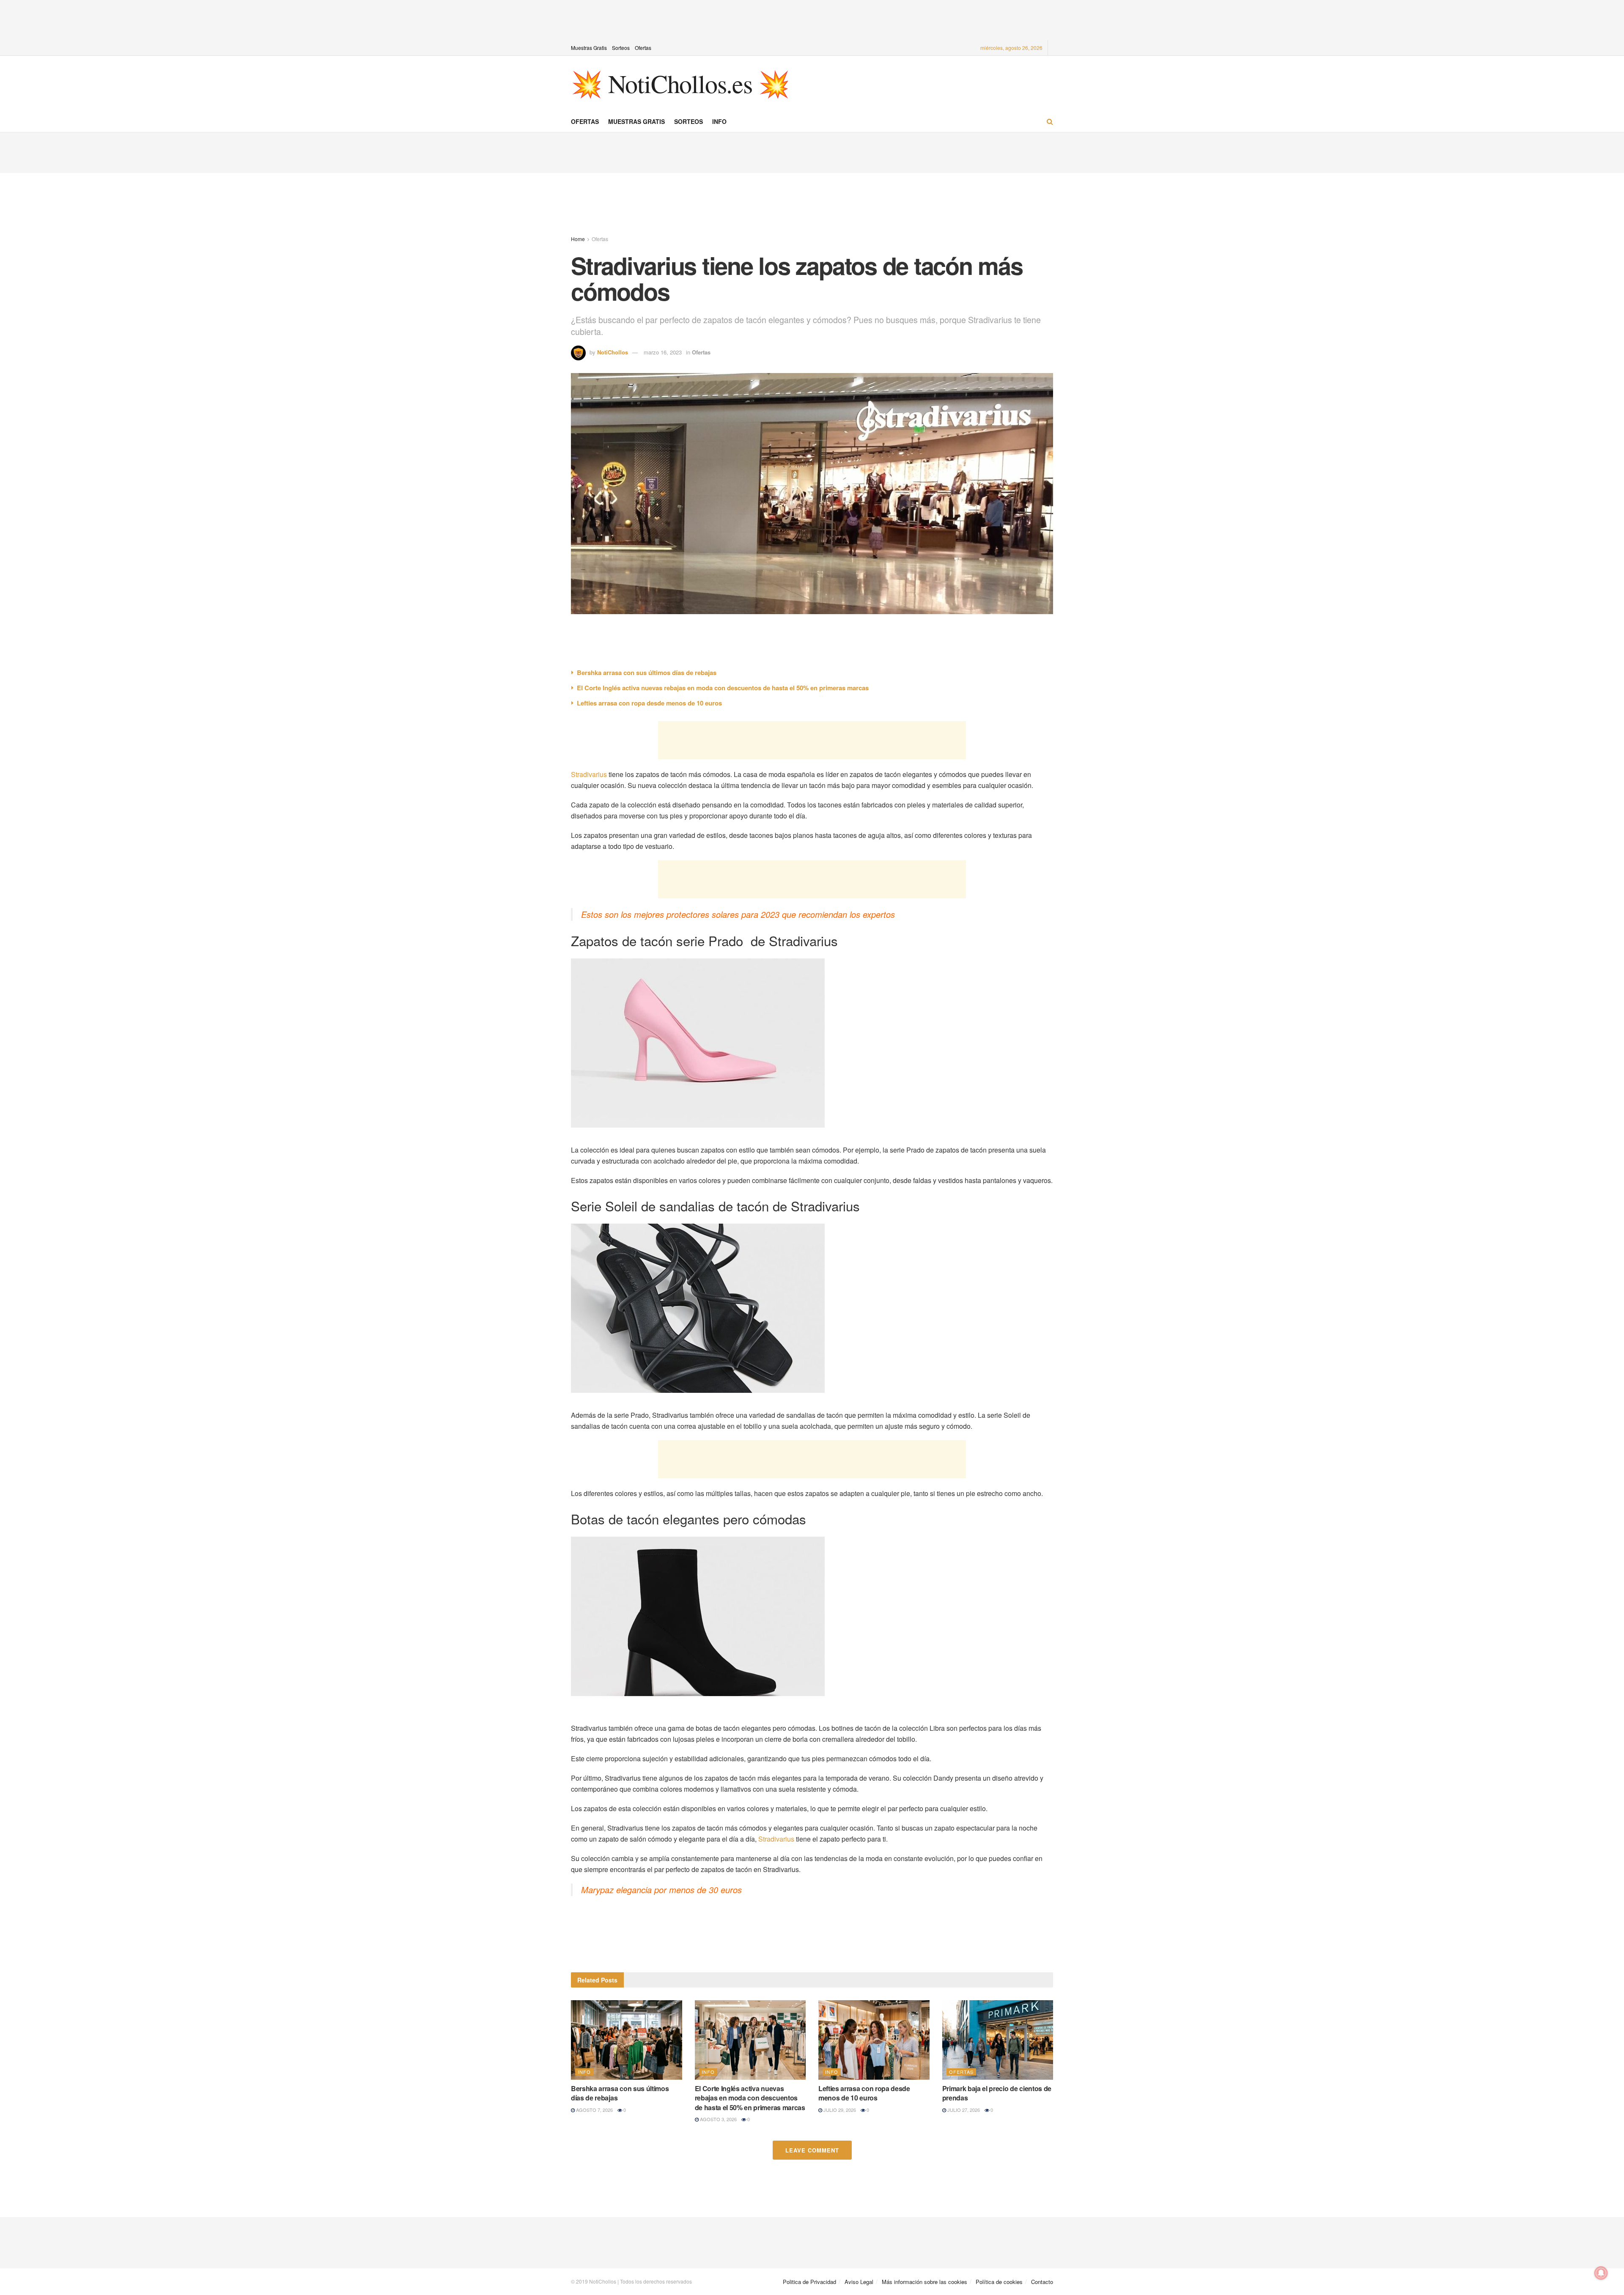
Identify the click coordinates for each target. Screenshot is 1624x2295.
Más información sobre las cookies (924, 2282)
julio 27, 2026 (963, 2110)
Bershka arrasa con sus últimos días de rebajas (647, 673)
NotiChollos (613, 352)
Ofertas (643, 48)
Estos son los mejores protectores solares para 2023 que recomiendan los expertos (738, 914)
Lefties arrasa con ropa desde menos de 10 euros (649, 703)
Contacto (1042, 2282)
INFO (719, 121)
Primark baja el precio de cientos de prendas (997, 2093)
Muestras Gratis (589, 48)
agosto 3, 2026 (718, 2119)
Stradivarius (589, 774)
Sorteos (621, 48)
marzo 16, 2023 (663, 352)
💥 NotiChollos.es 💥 (680, 83)
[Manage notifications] (1601, 2273)
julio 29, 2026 (839, 2110)
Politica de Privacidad (809, 2282)
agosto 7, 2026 (594, 2110)
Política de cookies (999, 2282)
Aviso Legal (859, 2282)
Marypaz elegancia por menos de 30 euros (661, 1890)
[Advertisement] (812, 19)
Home (578, 239)
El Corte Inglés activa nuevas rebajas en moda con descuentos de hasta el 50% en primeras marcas (723, 688)
